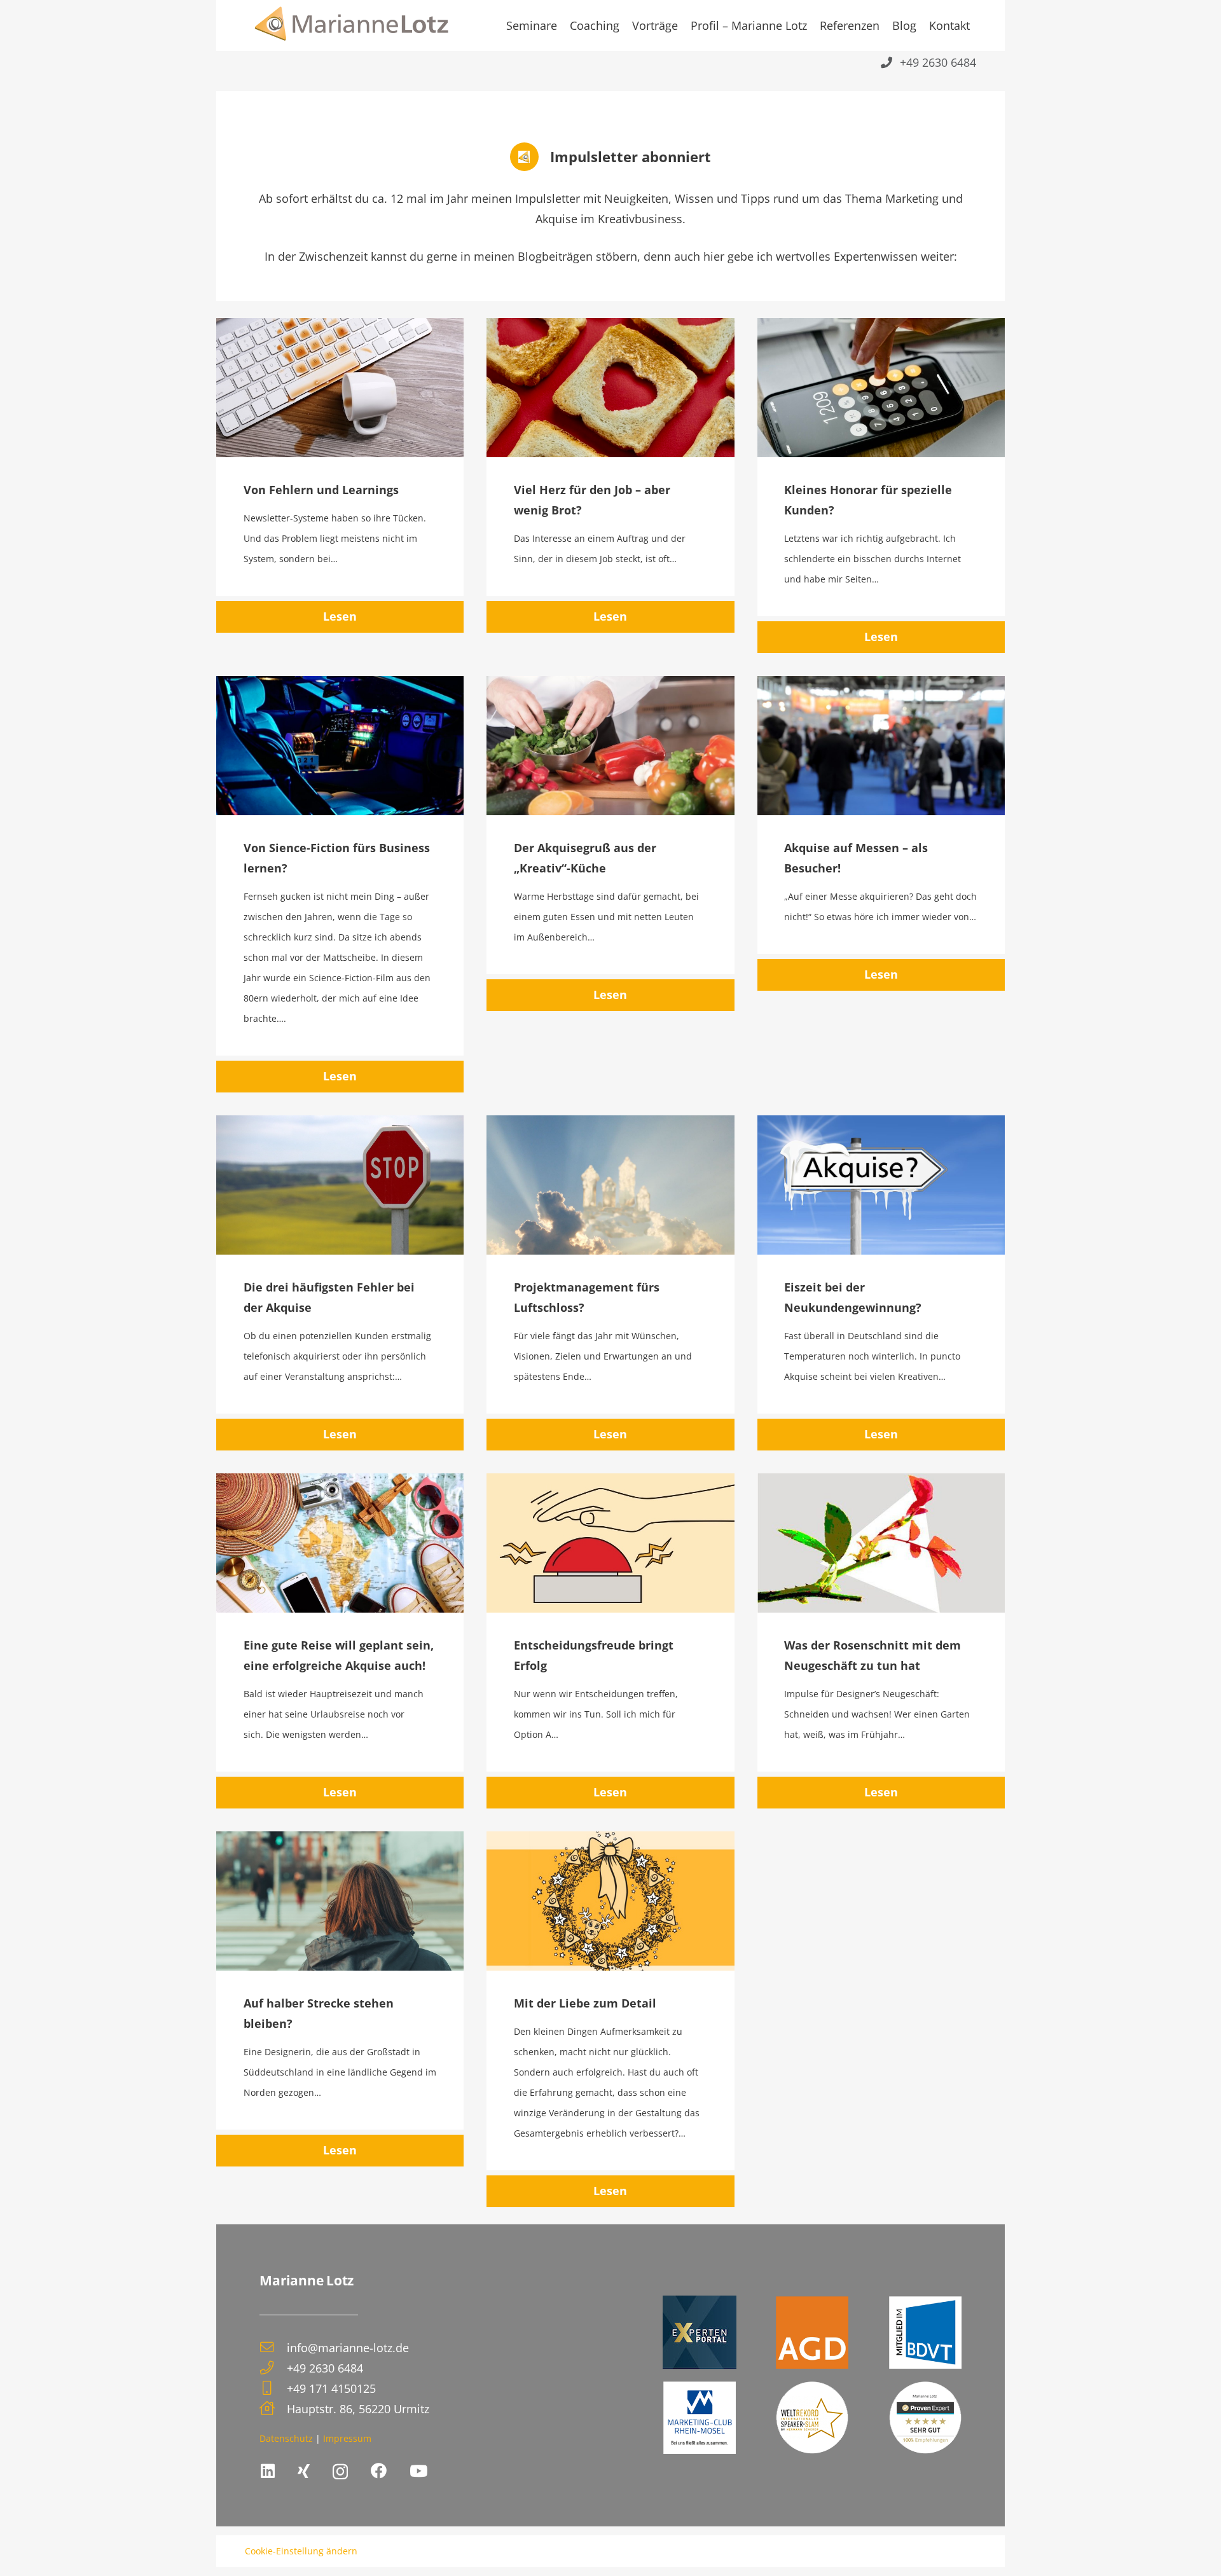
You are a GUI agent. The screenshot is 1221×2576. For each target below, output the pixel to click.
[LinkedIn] (268, 2471)
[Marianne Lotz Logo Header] (352, 25)
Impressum (347, 2438)
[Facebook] (379, 2471)
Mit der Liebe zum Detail (585, 2003)
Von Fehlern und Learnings (321, 490)
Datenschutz (286, 2438)
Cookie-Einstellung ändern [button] (301, 2551)
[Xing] (304, 2471)
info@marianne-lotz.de (348, 2348)
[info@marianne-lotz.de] (273, 2348)
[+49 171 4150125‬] (273, 2388)
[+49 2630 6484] (273, 2368)
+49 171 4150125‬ (331, 2388)
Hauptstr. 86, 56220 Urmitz (358, 2409)
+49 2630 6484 (325, 2368)
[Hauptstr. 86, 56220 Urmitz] (273, 2409)
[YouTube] (418, 2471)
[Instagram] (340, 2472)
